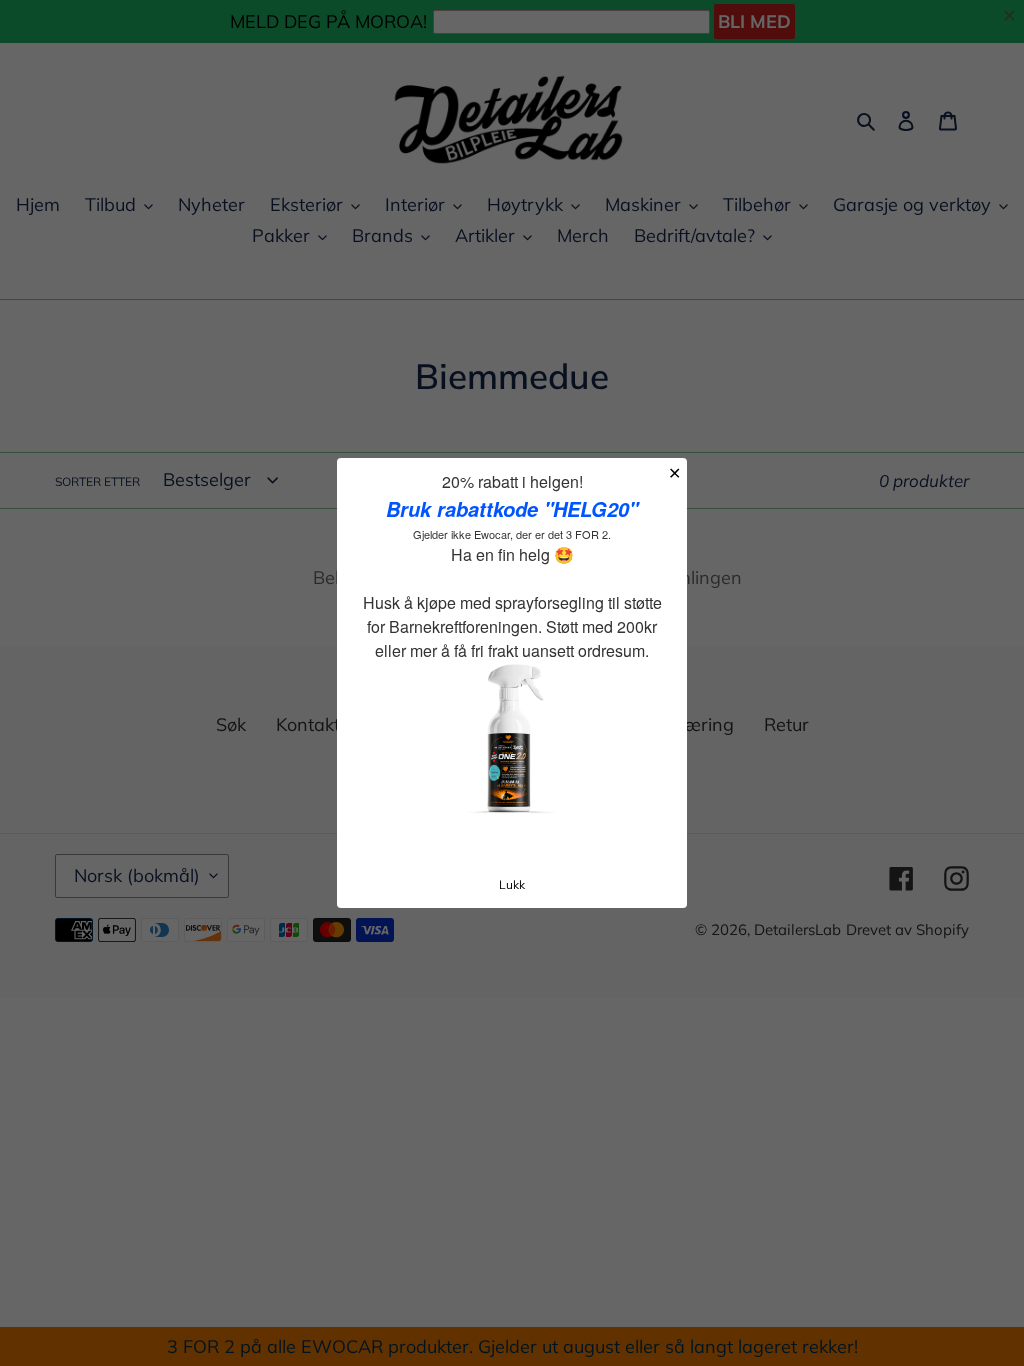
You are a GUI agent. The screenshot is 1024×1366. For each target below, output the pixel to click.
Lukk (512, 884)
